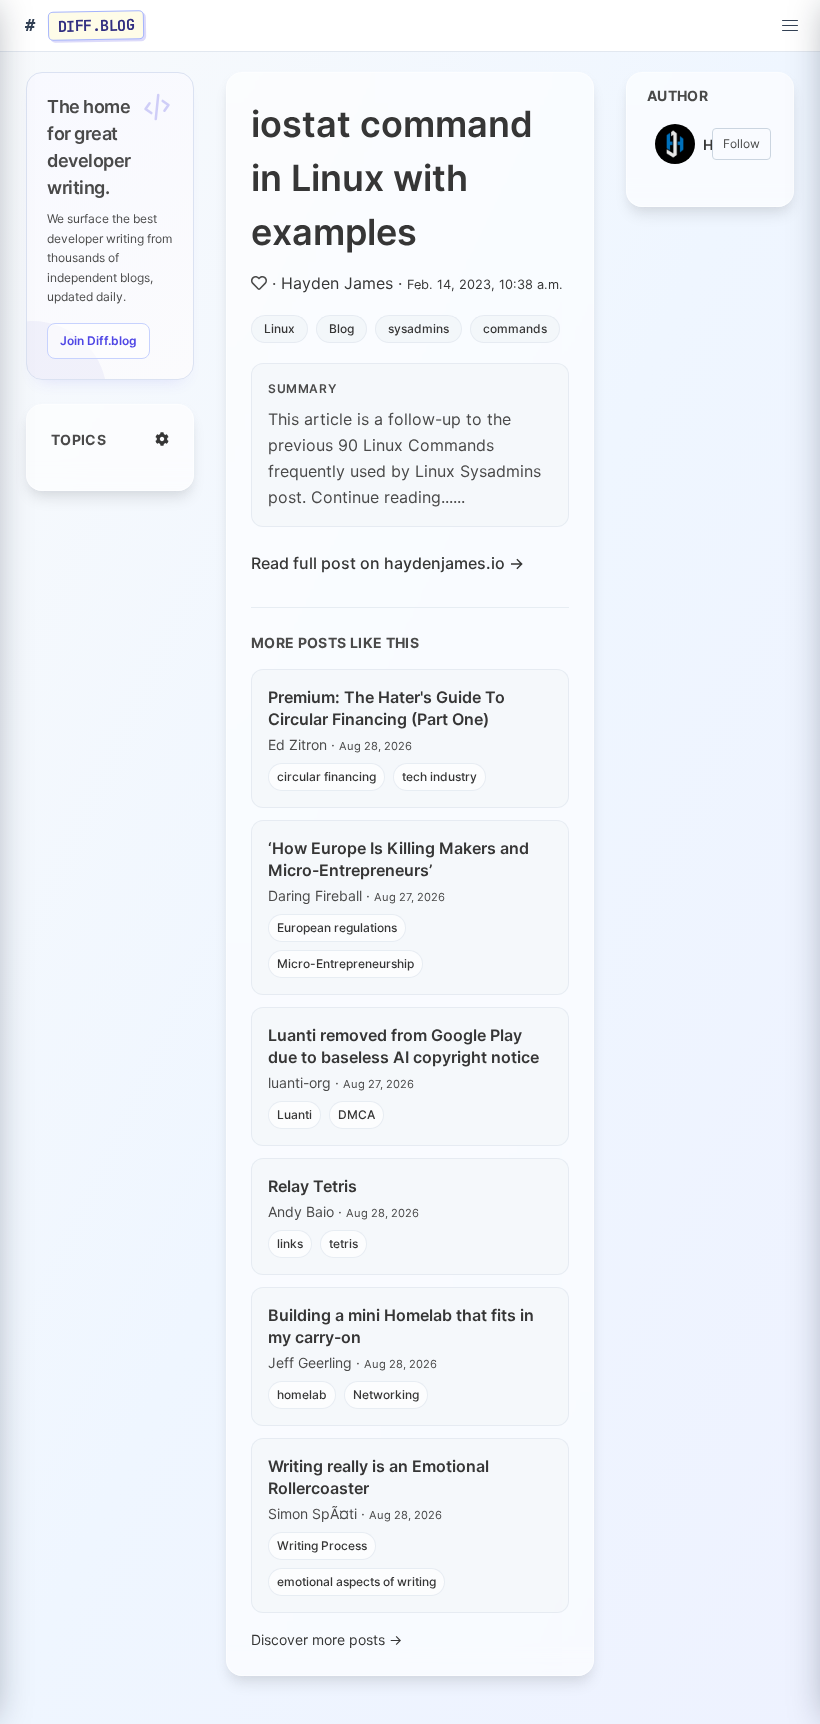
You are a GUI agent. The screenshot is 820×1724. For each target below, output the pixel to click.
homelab (302, 1394)
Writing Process (322, 1545)
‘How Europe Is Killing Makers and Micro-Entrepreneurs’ (398, 859)
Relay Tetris (312, 1186)
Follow (741, 143)
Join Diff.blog (98, 340)
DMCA (356, 1114)
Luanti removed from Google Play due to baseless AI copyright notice (403, 1046)
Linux (279, 328)
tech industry (439, 776)
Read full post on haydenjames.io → (387, 563)
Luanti (294, 1114)
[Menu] (790, 26)
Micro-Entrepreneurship (345, 963)
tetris (343, 1243)
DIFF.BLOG (96, 25)
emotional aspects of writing (356, 1581)
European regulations (337, 927)
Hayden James (337, 283)
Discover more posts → (326, 1639)
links (290, 1243)
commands (515, 328)
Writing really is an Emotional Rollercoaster (378, 1477)
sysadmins (418, 328)
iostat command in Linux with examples (392, 178)
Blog (341, 328)
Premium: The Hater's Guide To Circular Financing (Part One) (386, 708)
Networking (386, 1394)
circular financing (326, 776)
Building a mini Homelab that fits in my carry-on (401, 1326)
